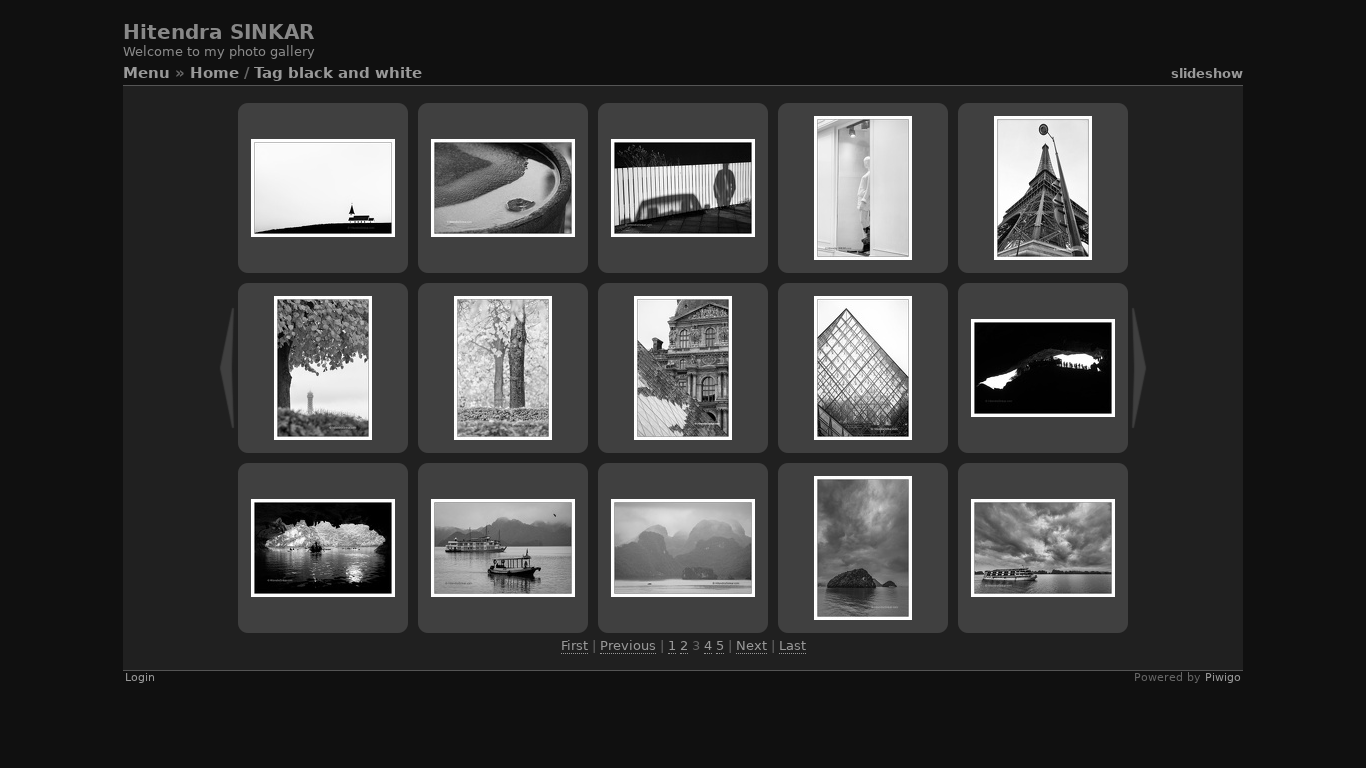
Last (792, 645)
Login (140, 677)
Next (751, 645)
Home (214, 73)
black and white (355, 73)
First (574, 645)
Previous (628, 645)
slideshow (1207, 73)
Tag (268, 73)
